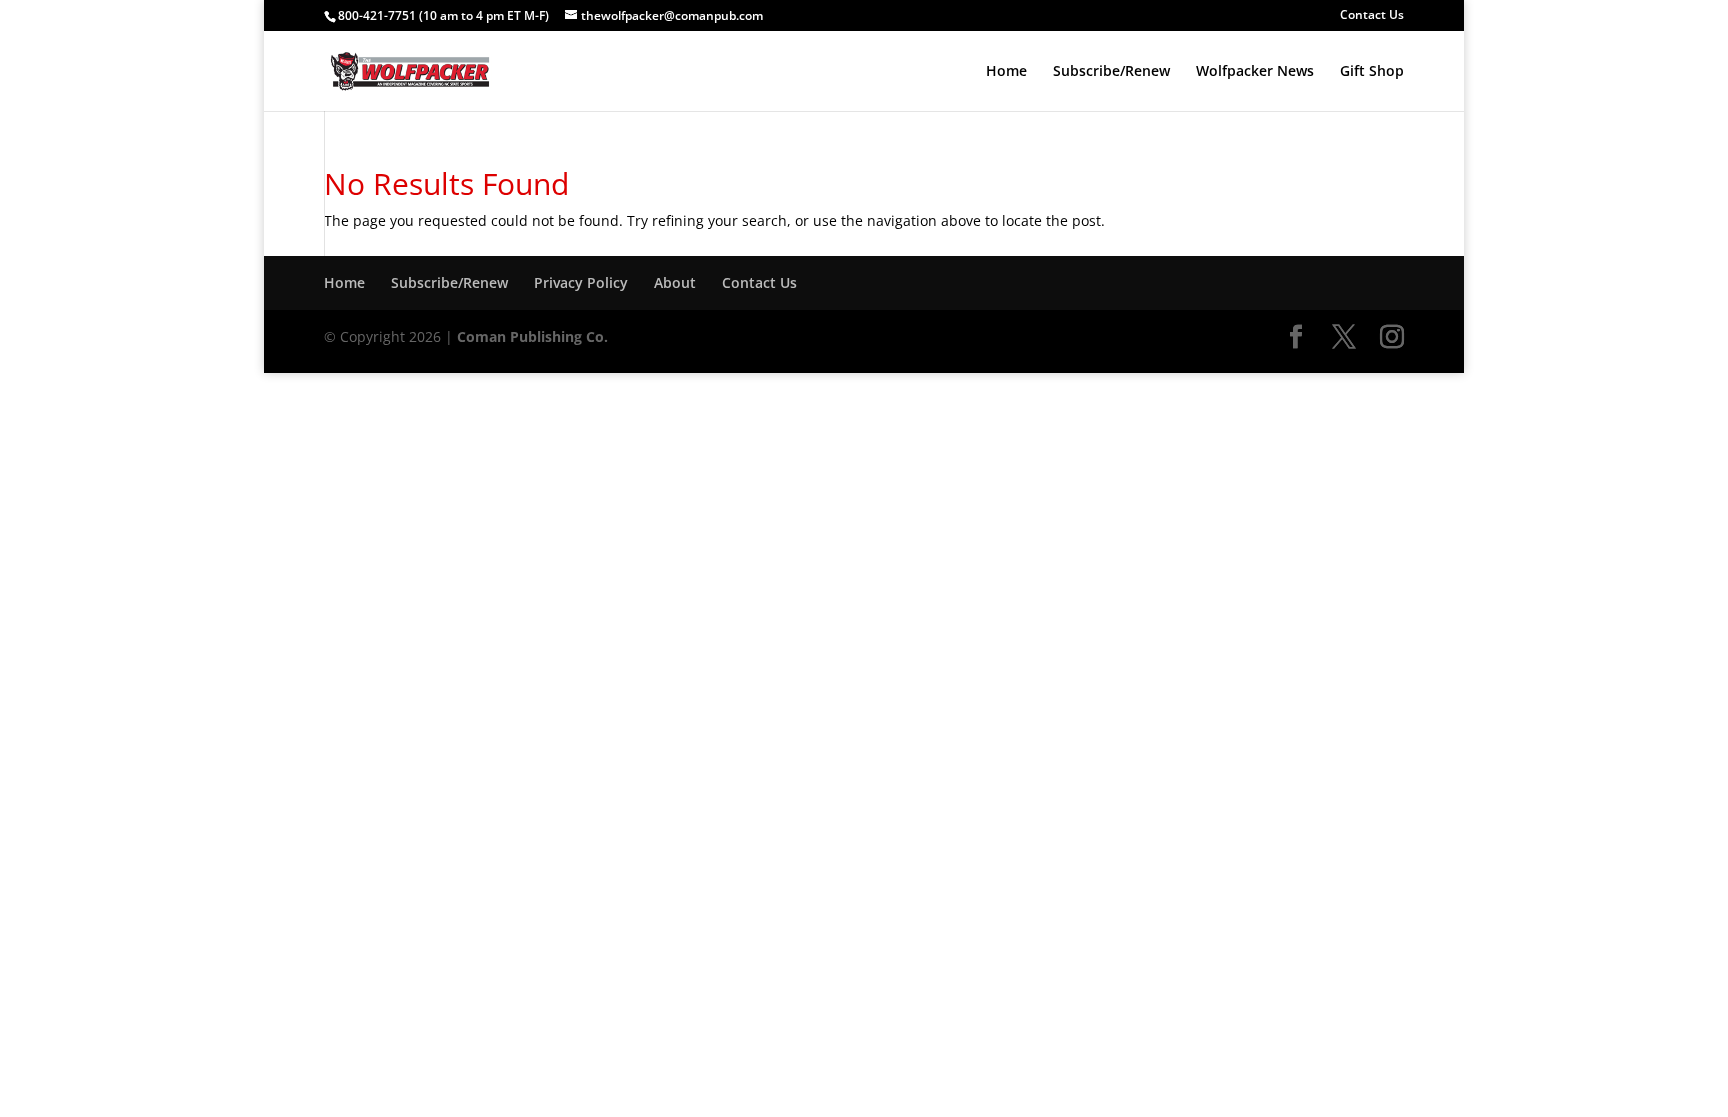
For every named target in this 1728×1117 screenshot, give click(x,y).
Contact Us (1372, 16)
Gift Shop (1372, 72)
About (675, 282)
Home (1006, 72)
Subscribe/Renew (1111, 72)
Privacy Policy (581, 282)
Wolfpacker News (1255, 72)
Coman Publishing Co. (532, 336)
